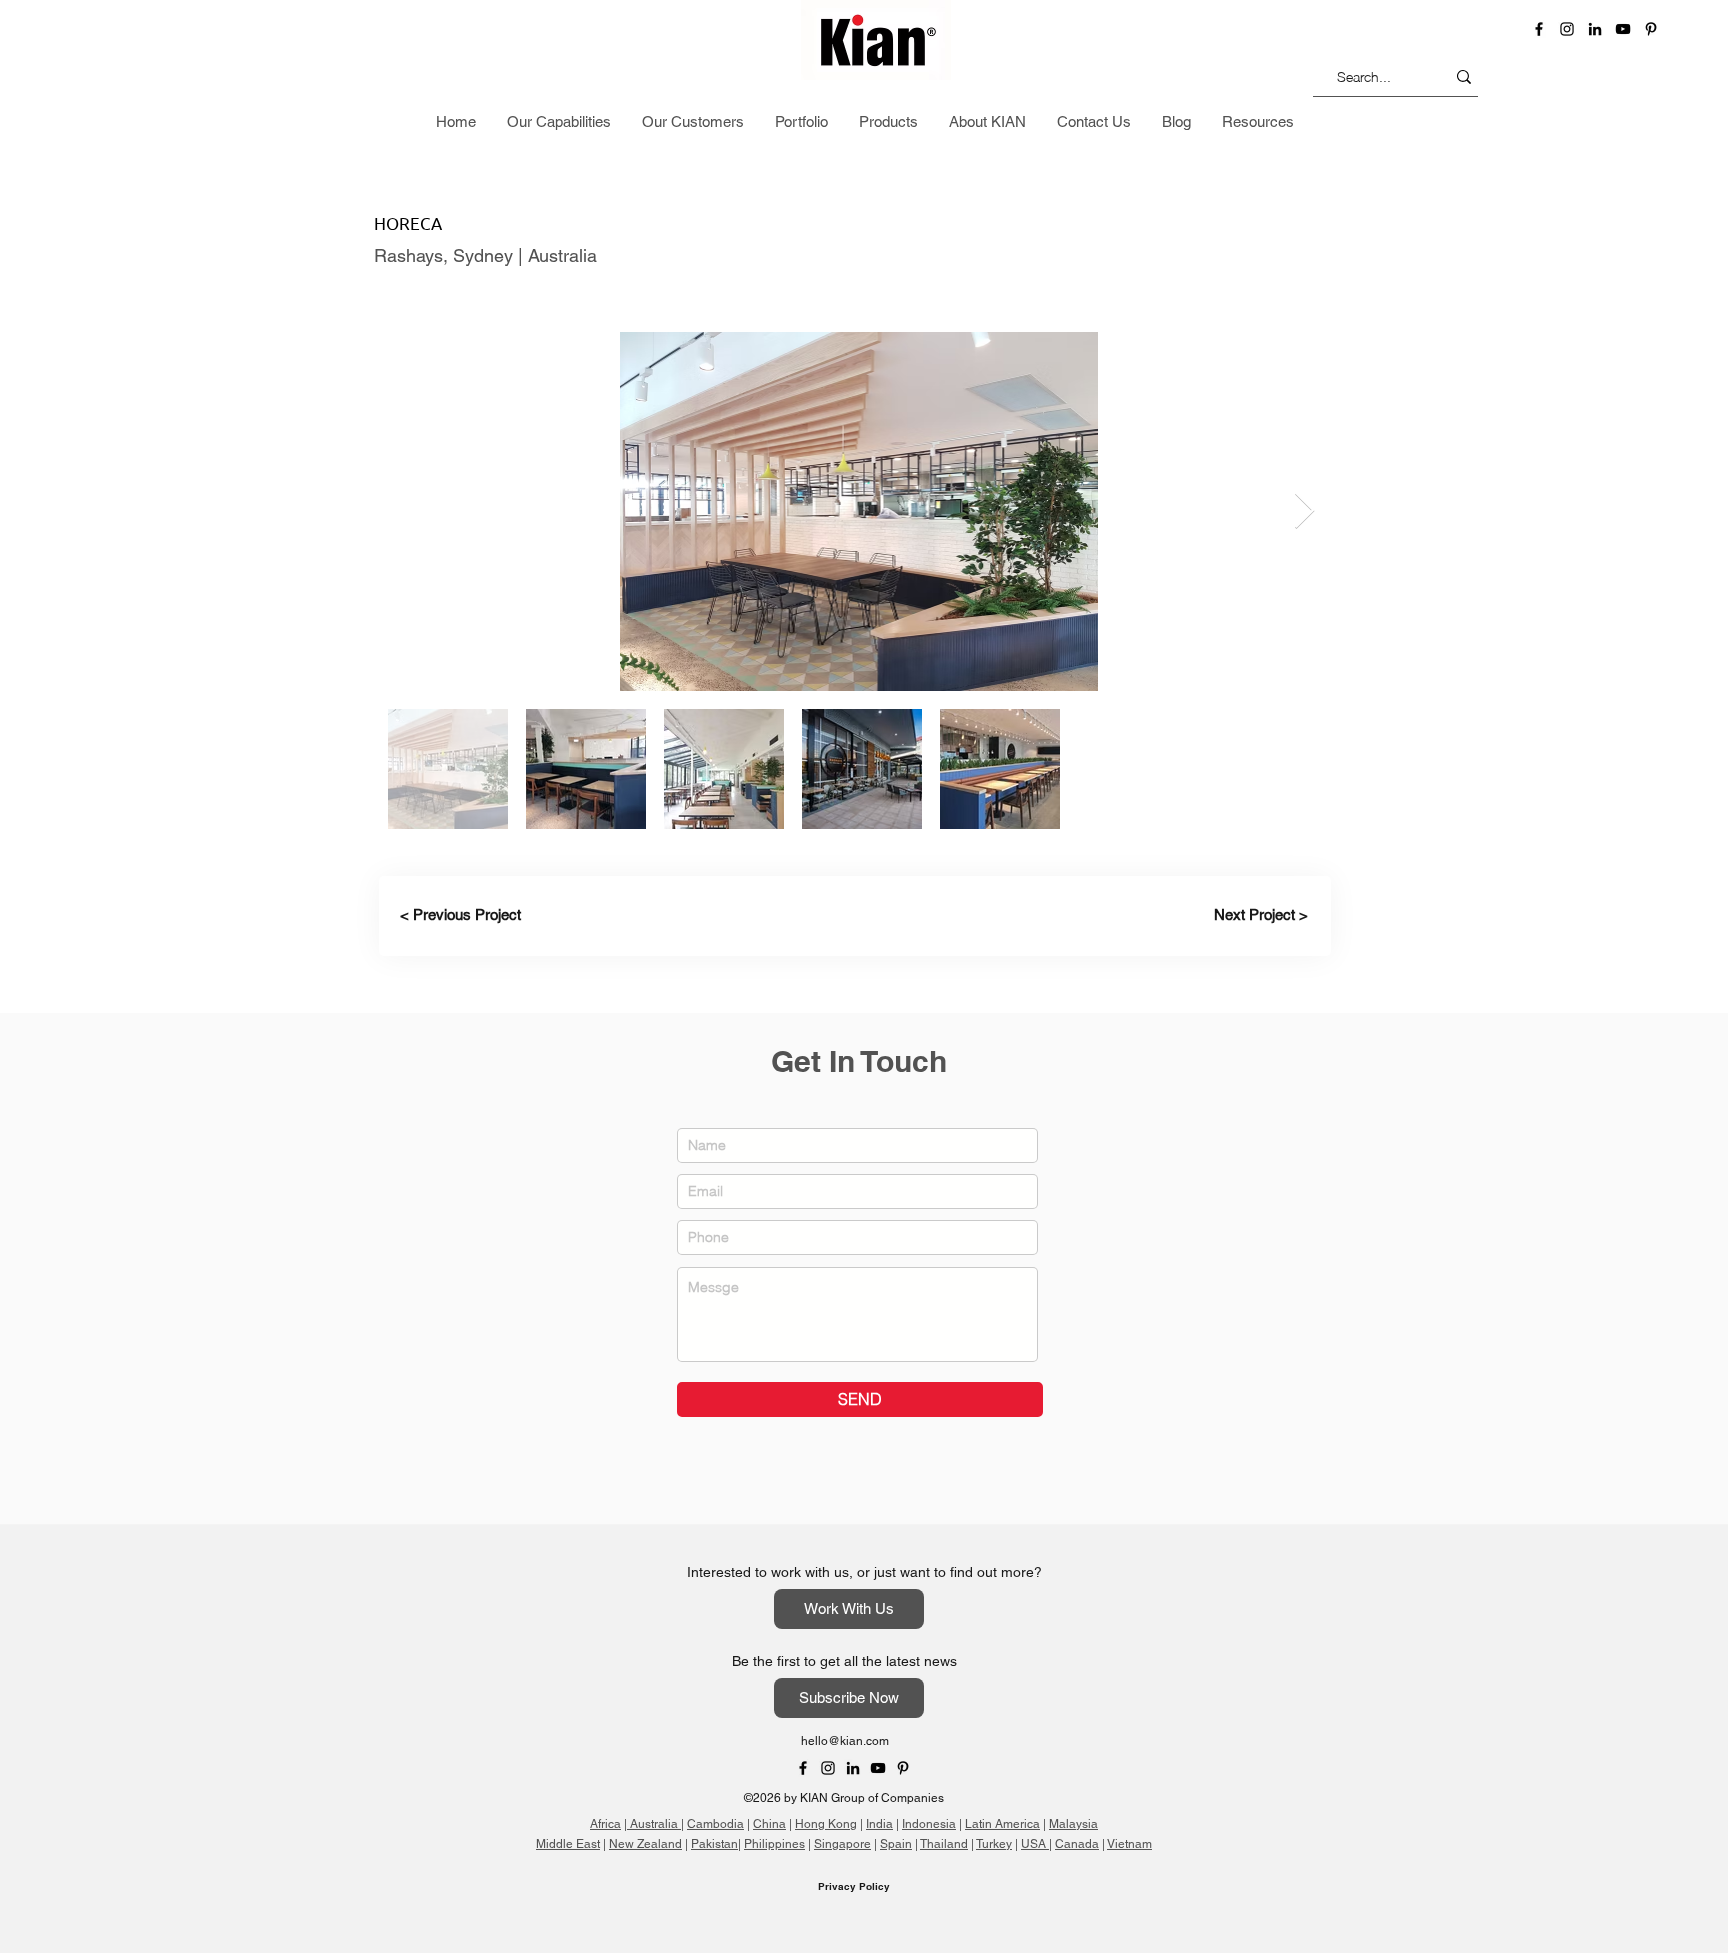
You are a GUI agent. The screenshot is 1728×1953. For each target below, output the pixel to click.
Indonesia (929, 1824)
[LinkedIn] (1595, 29)
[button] (1466, 124)
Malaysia (1073, 1824)
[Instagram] (828, 1768)
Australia (654, 1824)
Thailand (944, 1844)
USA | (1036, 1844)
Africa (605, 1824)
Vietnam (1129, 1844)
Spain (896, 1844)
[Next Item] (1304, 511)
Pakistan (714, 1844)
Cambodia (715, 1824)
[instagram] (1567, 29)
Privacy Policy (854, 1886)
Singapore (842, 1844)
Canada (1077, 1844)
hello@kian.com (845, 1741)
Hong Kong (826, 1824)
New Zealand (645, 1844)
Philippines (774, 1844)
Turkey (994, 1844)
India (879, 1824)
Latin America (1002, 1824)
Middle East (568, 1844)
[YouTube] (1623, 29)
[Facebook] (1539, 29)
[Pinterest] (1651, 29)
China (769, 1824)
